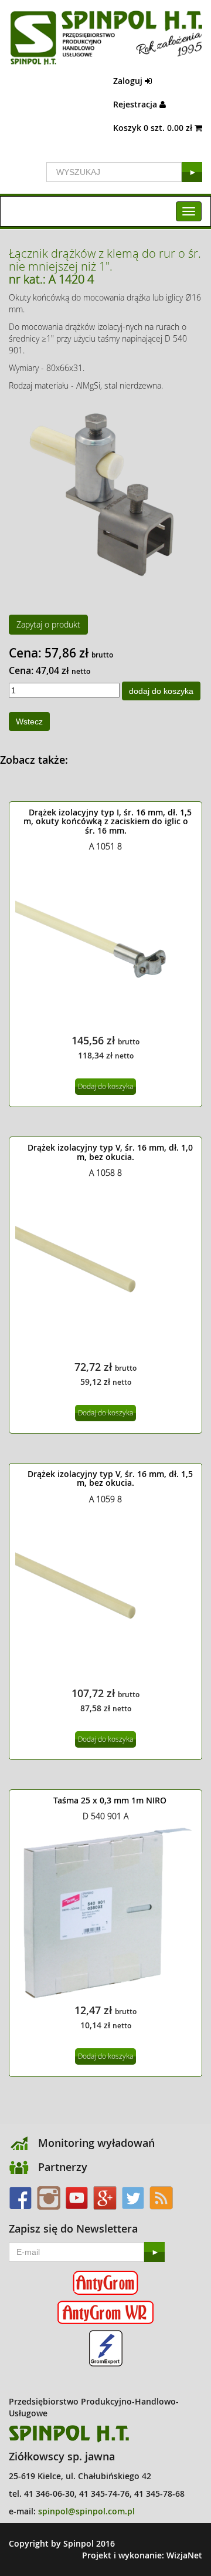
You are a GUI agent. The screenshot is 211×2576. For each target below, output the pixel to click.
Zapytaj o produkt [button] (48, 624)
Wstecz (29, 721)
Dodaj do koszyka (105, 1086)
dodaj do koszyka (161, 691)
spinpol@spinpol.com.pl (86, 2511)
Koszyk (154, 128)
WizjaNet (184, 2555)
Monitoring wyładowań (96, 2143)
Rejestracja (136, 104)
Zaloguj (129, 81)
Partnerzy (63, 2167)
